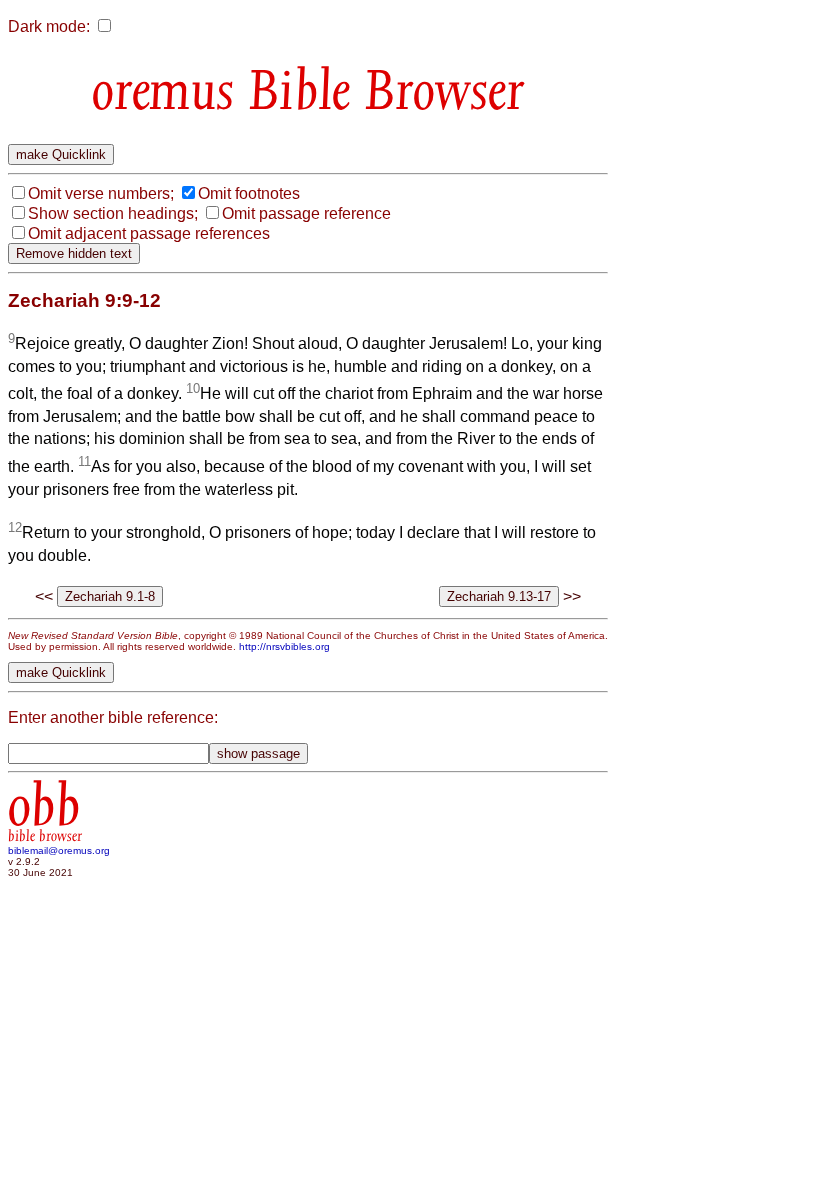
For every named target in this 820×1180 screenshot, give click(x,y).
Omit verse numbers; (101, 193)
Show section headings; (113, 213)
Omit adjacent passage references (149, 233)
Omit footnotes (249, 193)
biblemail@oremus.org (59, 850)
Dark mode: (49, 26)
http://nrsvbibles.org (284, 646)
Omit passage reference (306, 213)
